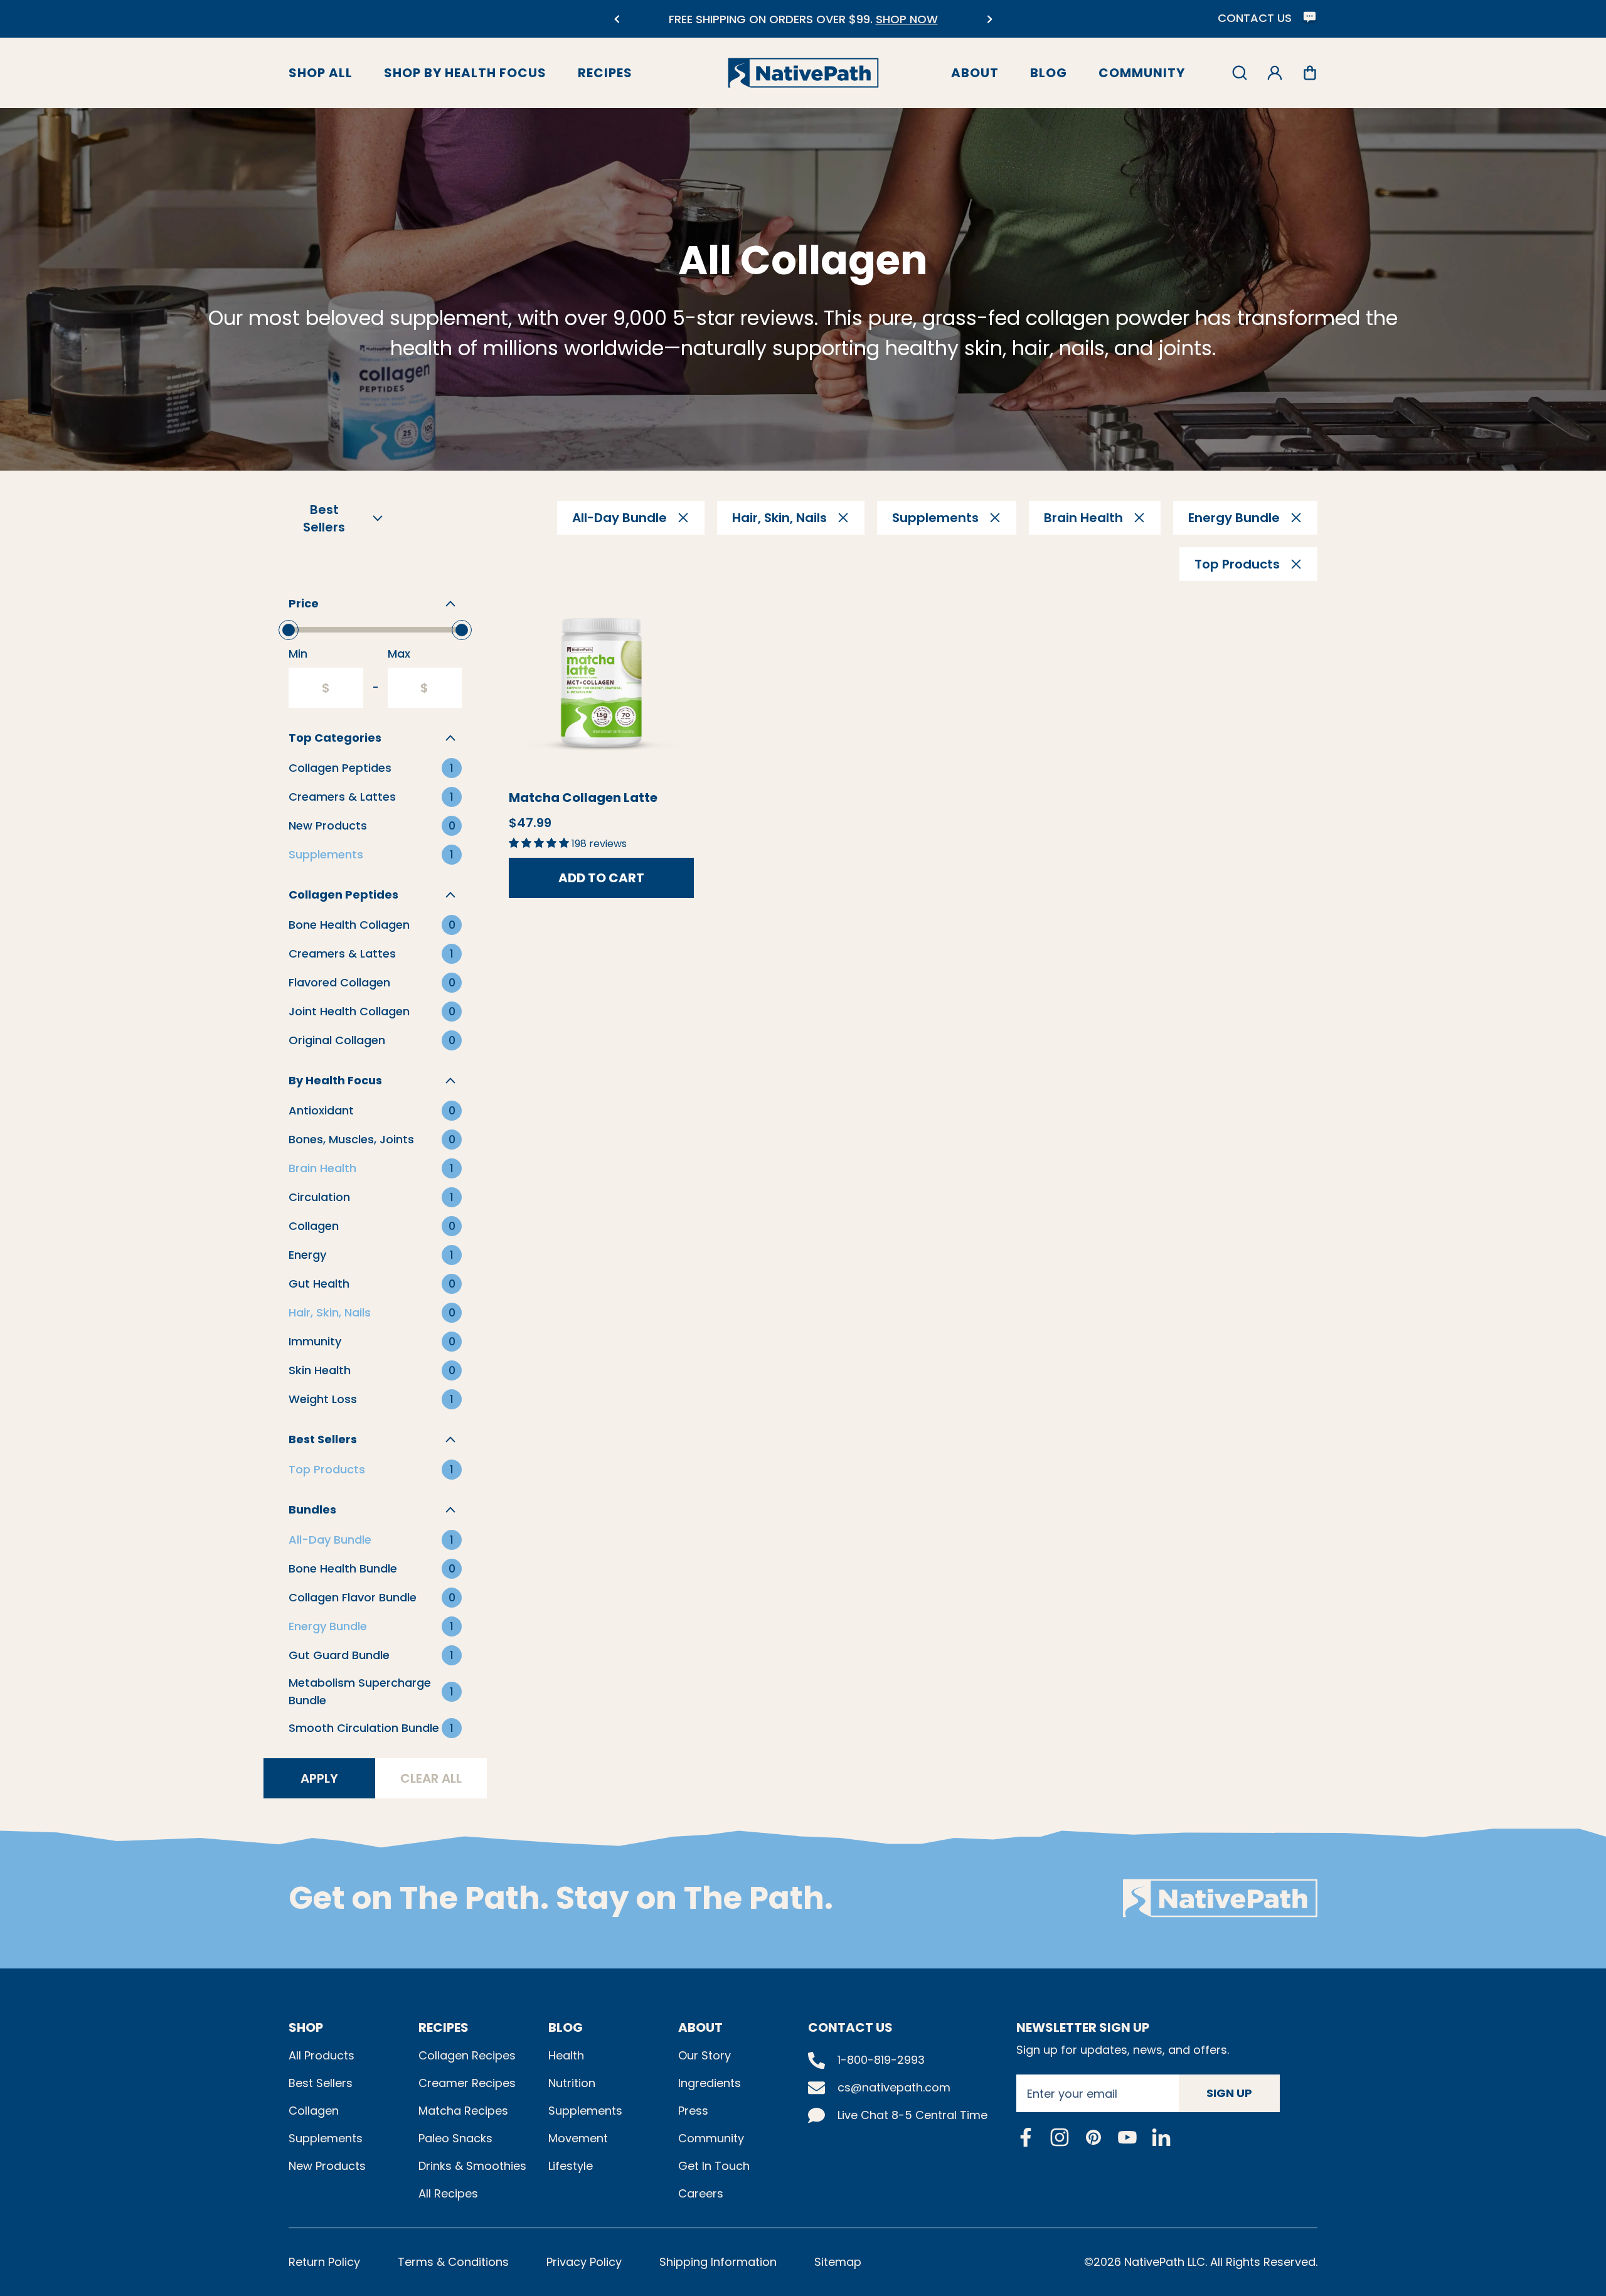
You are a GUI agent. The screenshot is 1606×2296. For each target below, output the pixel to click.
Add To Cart (601, 878)
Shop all (321, 73)
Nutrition (572, 2083)
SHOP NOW (907, 19)
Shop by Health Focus (465, 73)
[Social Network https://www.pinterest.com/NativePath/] (1093, 2137)
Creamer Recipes (467, 2083)
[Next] (990, 19)
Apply (319, 1778)
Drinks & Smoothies (472, 2166)
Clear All (431, 1778)
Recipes (605, 73)
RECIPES (444, 2027)
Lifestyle (571, 2166)
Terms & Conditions (453, 2262)
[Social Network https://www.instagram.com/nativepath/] (1060, 2137)
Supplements (326, 2138)
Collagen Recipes (467, 2055)
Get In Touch (714, 2166)
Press (693, 2111)
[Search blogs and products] (1240, 73)
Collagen (314, 2111)
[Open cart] (1310, 73)
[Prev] (616, 19)
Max (399, 654)
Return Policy (324, 2262)
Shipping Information (718, 2262)
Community (1142, 73)
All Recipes (448, 2193)
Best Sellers (321, 2083)
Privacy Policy (584, 2262)
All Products (322, 2055)
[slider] (289, 630)
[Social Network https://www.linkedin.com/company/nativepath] (1161, 2137)
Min (298, 654)
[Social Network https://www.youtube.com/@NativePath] (1127, 2137)
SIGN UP (1229, 2093)
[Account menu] (1275, 73)
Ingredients (710, 2083)
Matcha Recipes (463, 2111)
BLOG (566, 2027)
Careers (701, 2193)
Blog (1049, 73)
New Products (327, 2166)
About (975, 73)
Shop (306, 2027)
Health (566, 2055)
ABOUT (700, 2027)
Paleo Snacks (455, 2138)
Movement (578, 2138)
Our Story (705, 2055)
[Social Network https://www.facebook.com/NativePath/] (1026, 2137)
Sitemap (838, 2262)
